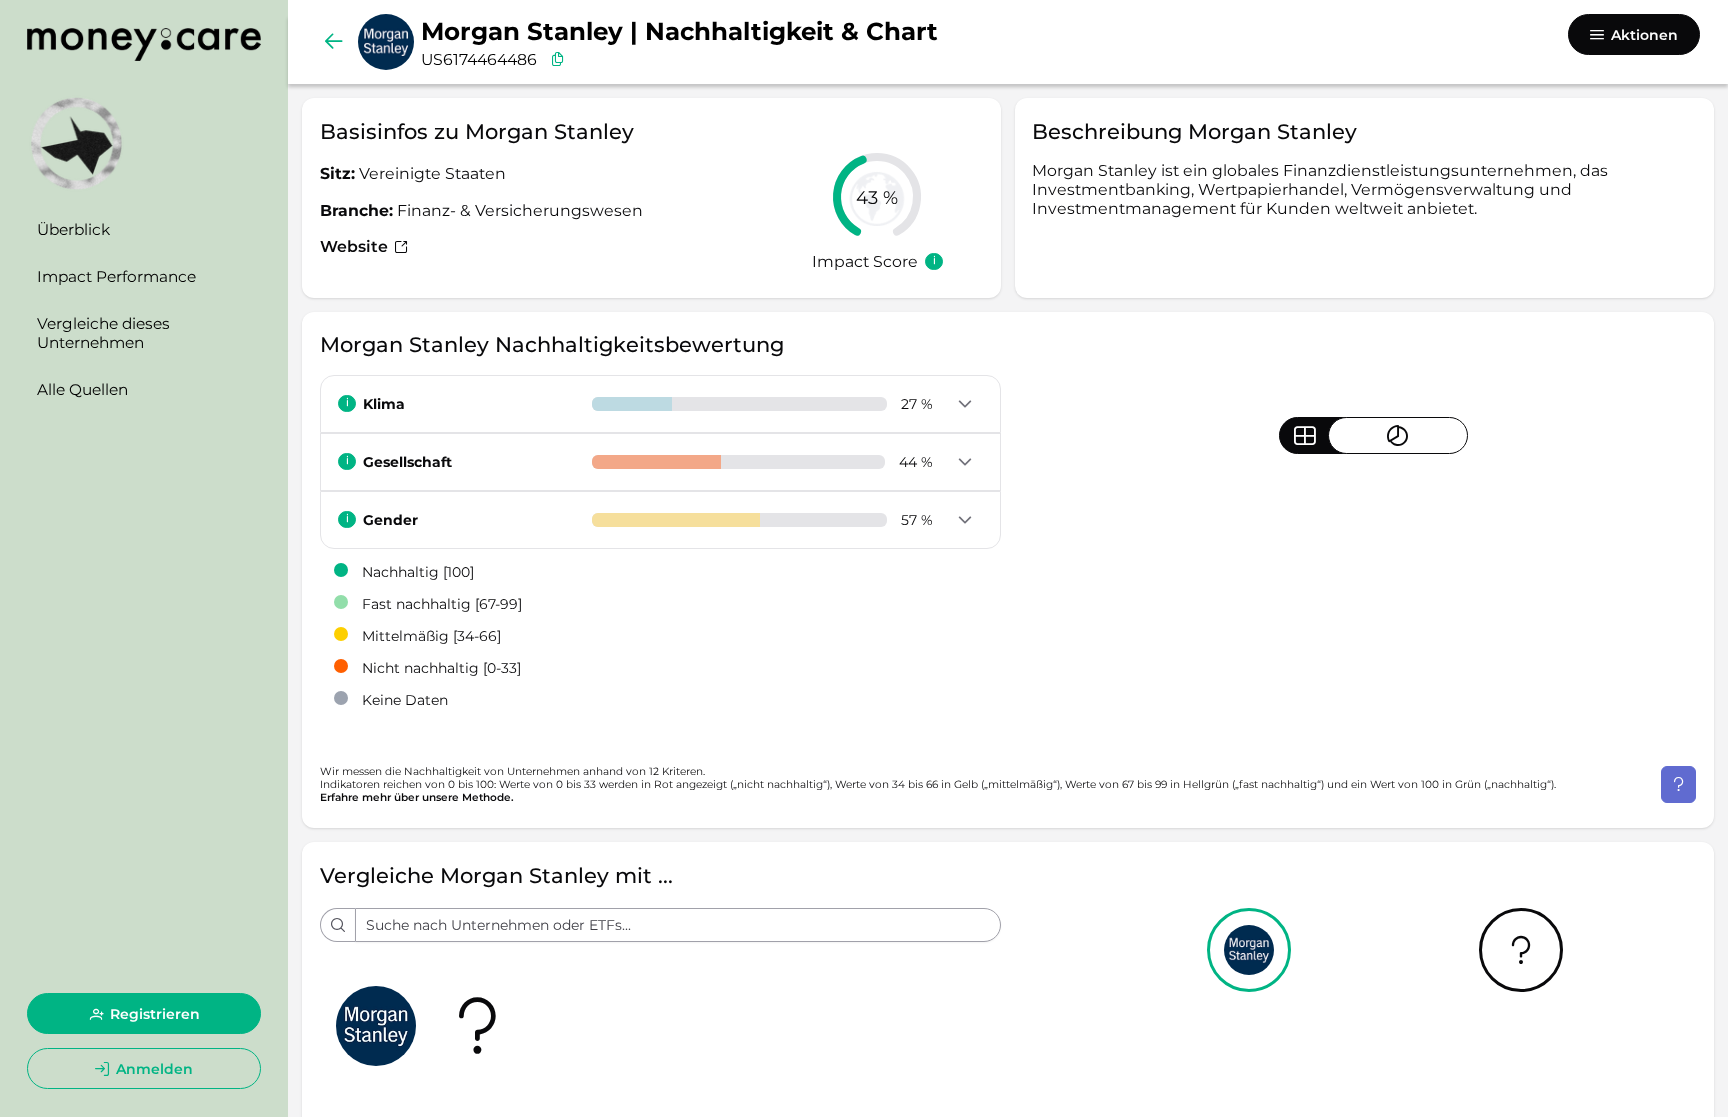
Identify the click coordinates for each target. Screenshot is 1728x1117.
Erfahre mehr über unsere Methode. (417, 797)
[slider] (877, 197)
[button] (964, 405)
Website (356, 246)
